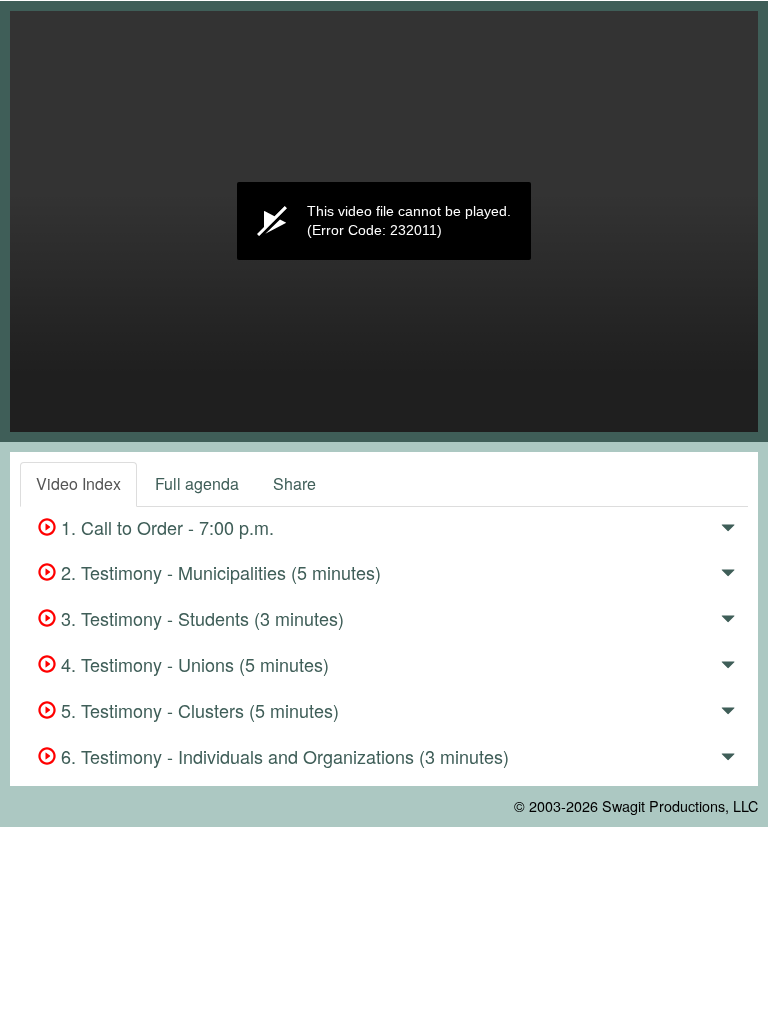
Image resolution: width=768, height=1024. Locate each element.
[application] (384, 221)
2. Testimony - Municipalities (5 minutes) (218, 572)
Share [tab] (294, 483)
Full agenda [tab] (197, 483)
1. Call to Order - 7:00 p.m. (165, 527)
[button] (728, 531)
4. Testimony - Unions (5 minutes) (192, 664)
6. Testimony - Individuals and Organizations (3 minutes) (282, 756)
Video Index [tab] (78, 483)
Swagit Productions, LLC (680, 805)
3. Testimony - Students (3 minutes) (200, 618)
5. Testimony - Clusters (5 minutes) (197, 710)
